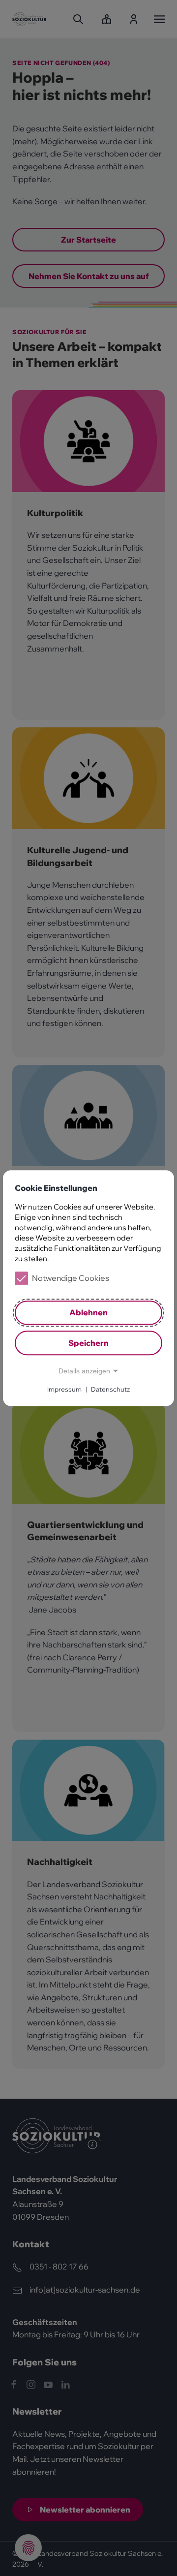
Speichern (88, 1343)
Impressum (64, 1389)
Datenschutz (110, 1389)
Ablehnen (88, 1313)
